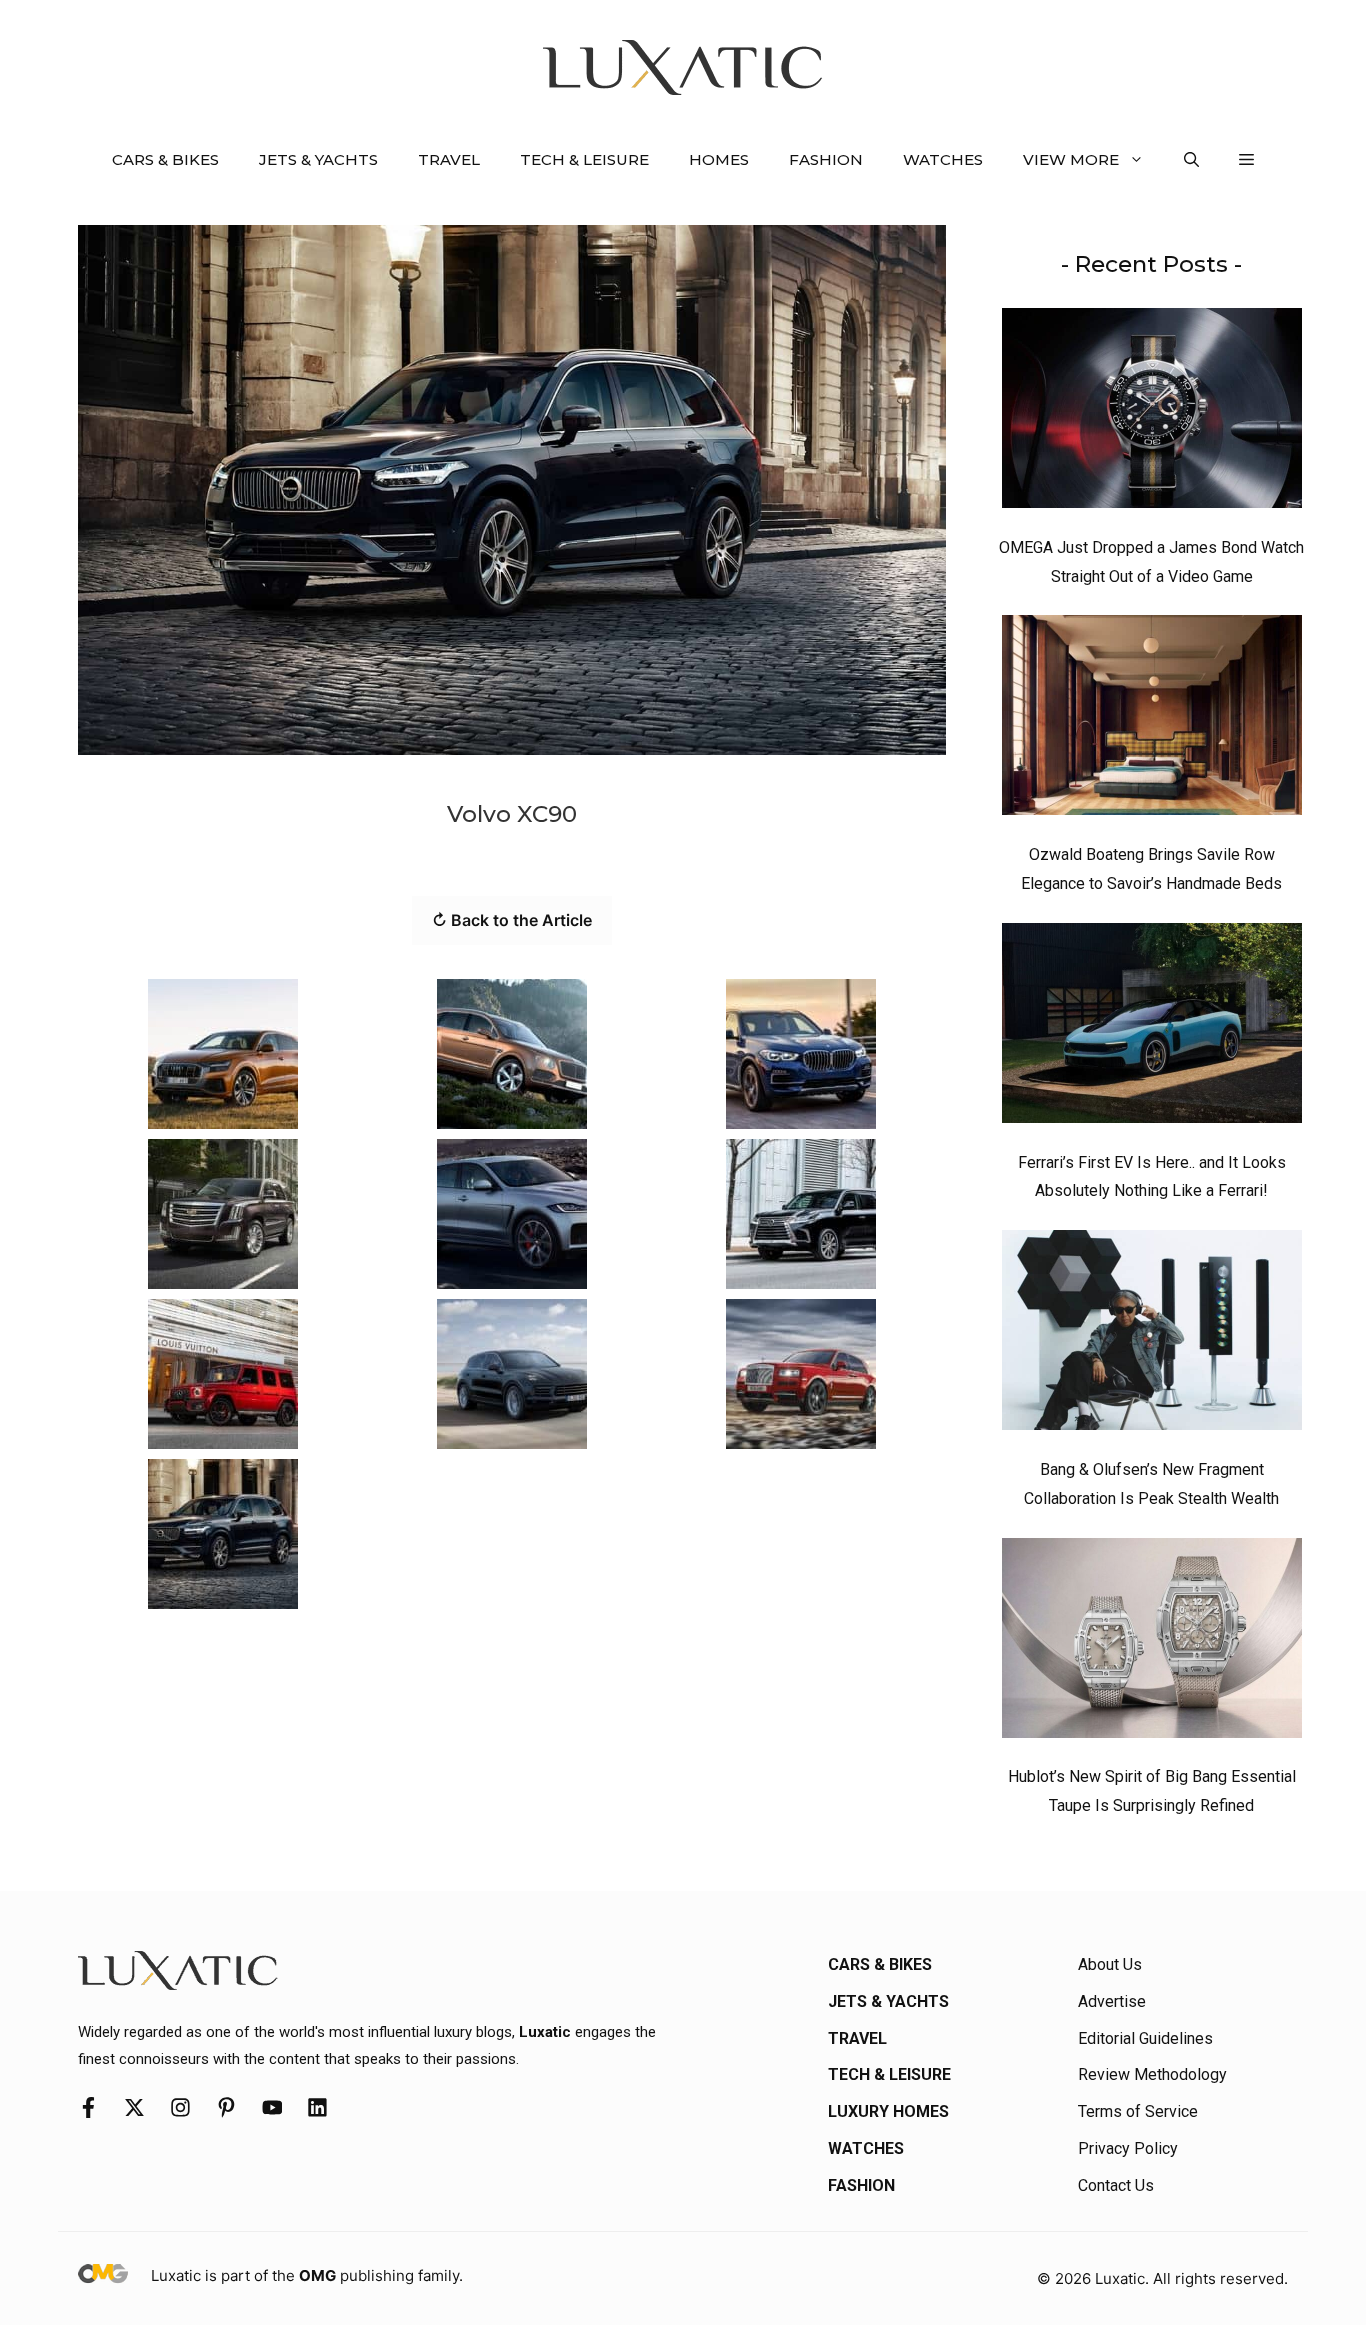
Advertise (1112, 2001)
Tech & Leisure (584, 159)
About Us (1110, 1964)
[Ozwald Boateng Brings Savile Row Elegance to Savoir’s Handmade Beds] (1152, 720)
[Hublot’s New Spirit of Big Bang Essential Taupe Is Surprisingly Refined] (1152, 1643)
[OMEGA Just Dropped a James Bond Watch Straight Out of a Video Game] (1152, 413)
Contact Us (1116, 2185)
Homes (719, 159)
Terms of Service (1138, 2111)
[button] (1191, 160)
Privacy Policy (1128, 2148)
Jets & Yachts (318, 159)
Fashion (826, 159)
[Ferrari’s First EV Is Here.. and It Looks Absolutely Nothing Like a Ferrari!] (1152, 1028)
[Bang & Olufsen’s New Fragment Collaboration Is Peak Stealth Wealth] (1152, 1335)
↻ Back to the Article (512, 920)
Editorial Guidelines (1145, 2038)
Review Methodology (1152, 2074)
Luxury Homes (888, 2111)
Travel (449, 159)
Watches (943, 159)
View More (1071, 159)
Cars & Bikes (165, 159)
